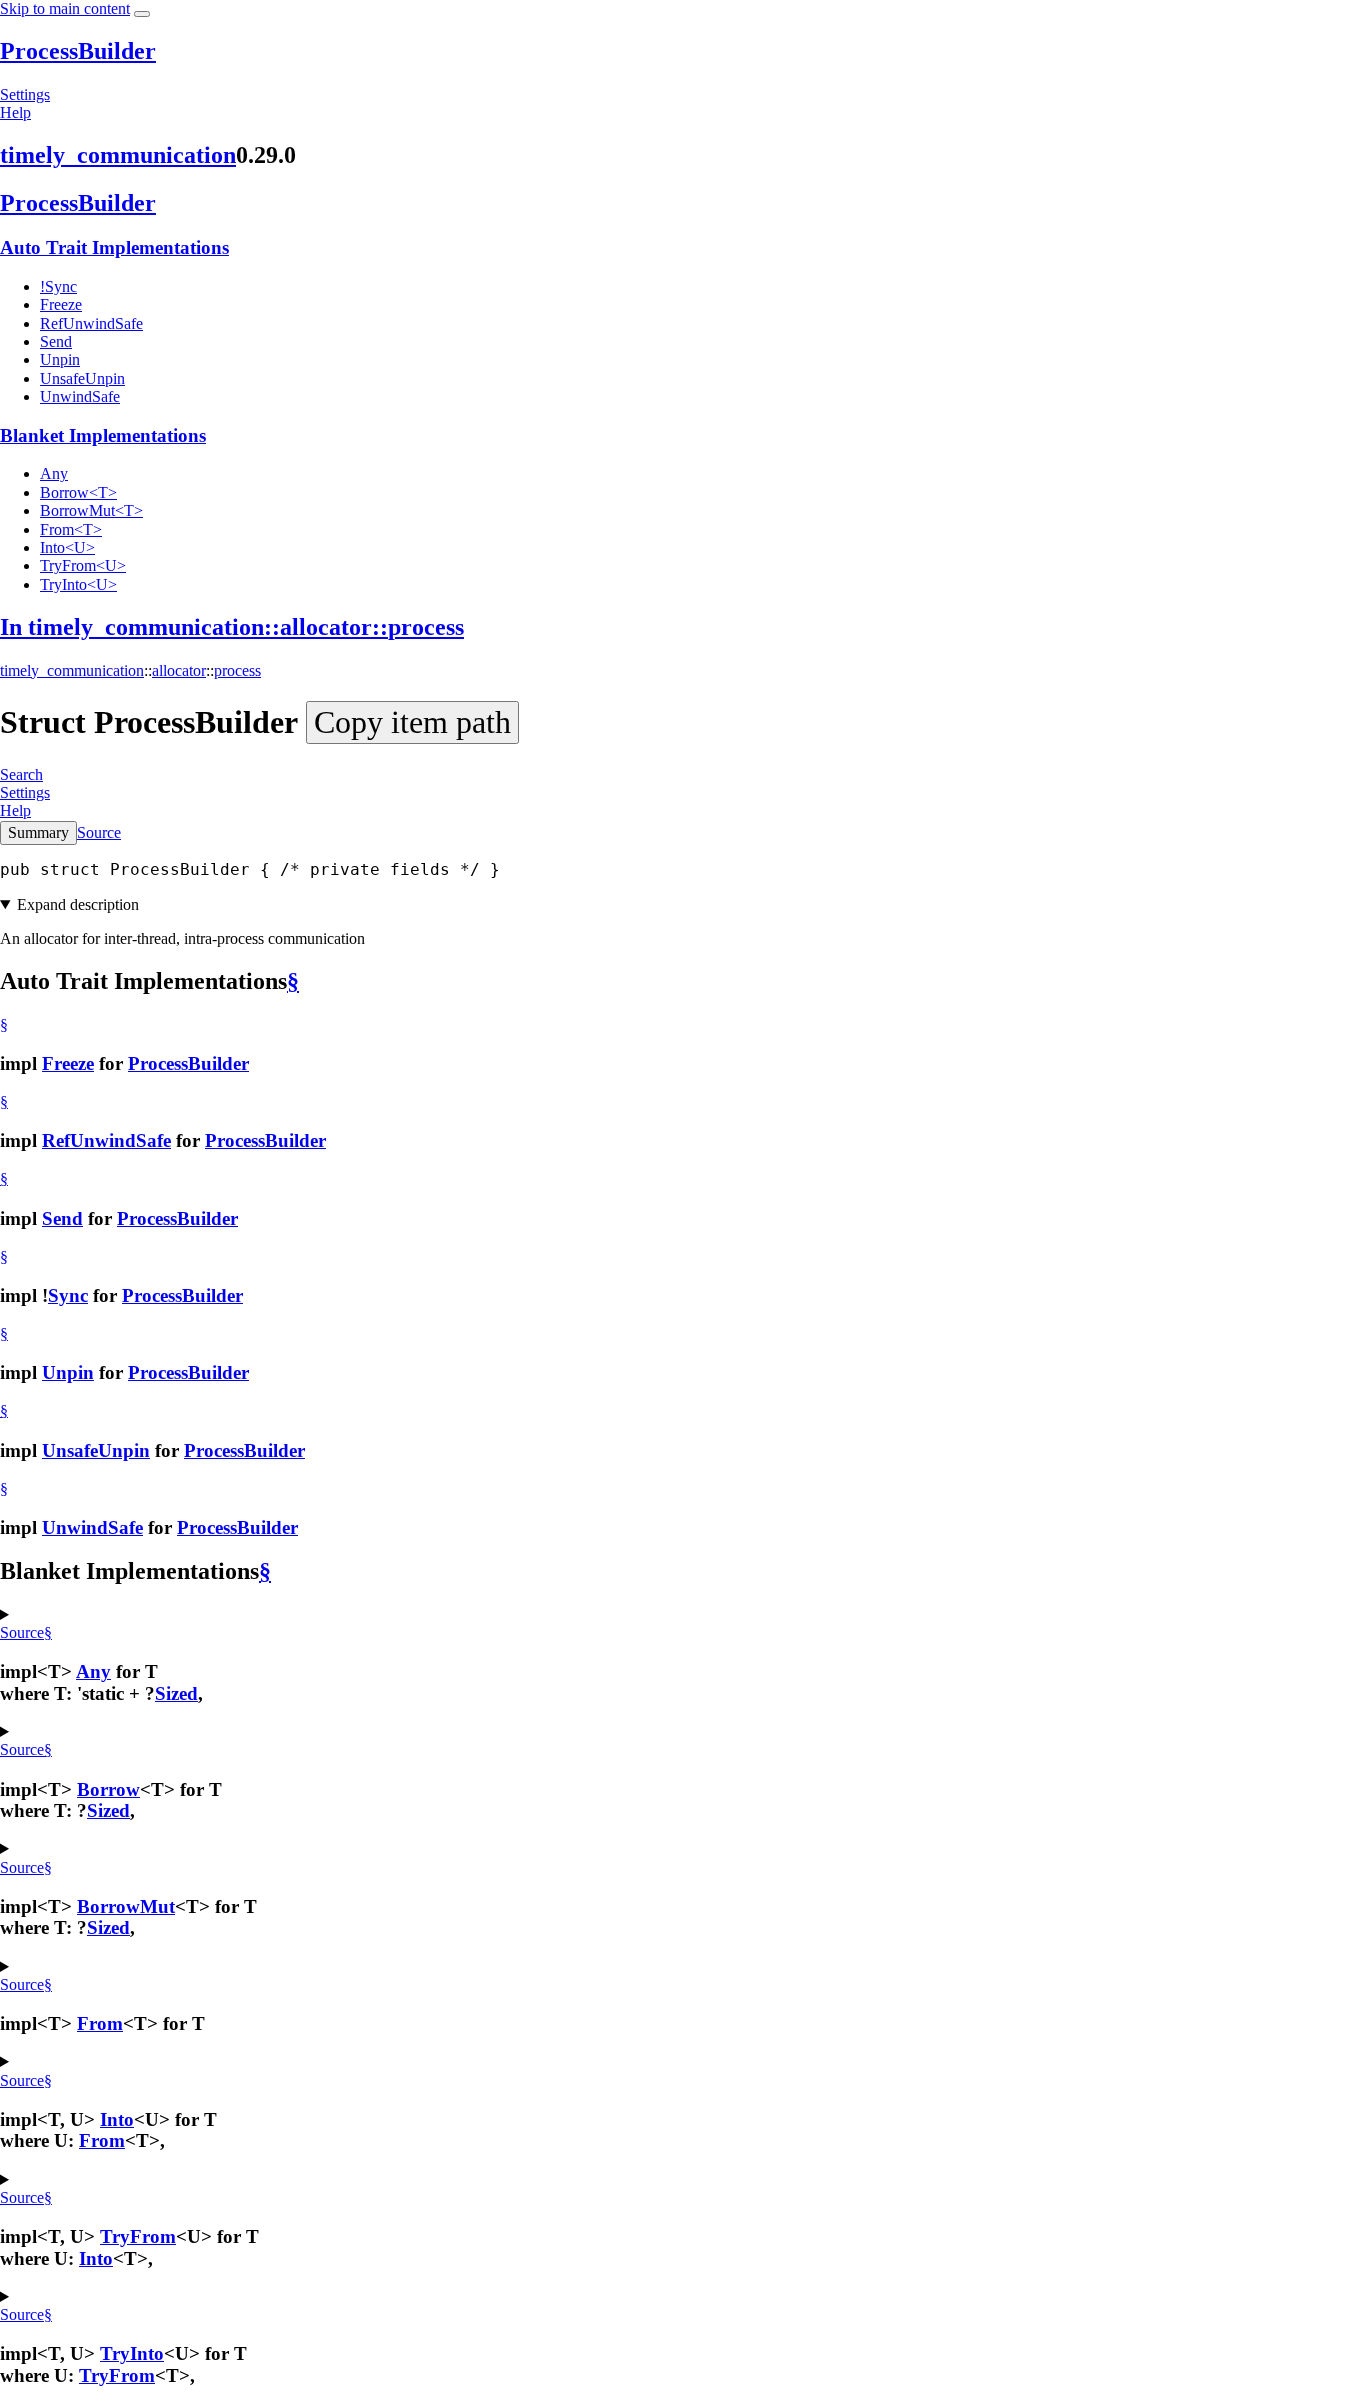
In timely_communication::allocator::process (232, 627)
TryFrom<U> (83, 565)
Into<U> (67, 547)
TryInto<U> (78, 584)
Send (56, 341)
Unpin (60, 359)
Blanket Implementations (103, 435)
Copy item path (412, 722)
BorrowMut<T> (91, 510)
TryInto (132, 2353)
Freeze (61, 304)
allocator (179, 670)
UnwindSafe (80, 396)
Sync (68, 1295)
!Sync (58, 286)
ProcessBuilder (78, 51)
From (100, 2023)
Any (54, 473)
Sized (176, 1693)
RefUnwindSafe (91, 323)
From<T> (71, 529)
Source (99, 832)
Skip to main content (65, 8)
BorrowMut (126, 1906)
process (237, 670)
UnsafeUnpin (82, 378)
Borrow (108, 1789)
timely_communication (118, 155)
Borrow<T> (78, 492)
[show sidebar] (142, 14)
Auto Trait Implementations (114, 247)
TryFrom (138, 2236)
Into (117, 2119)
